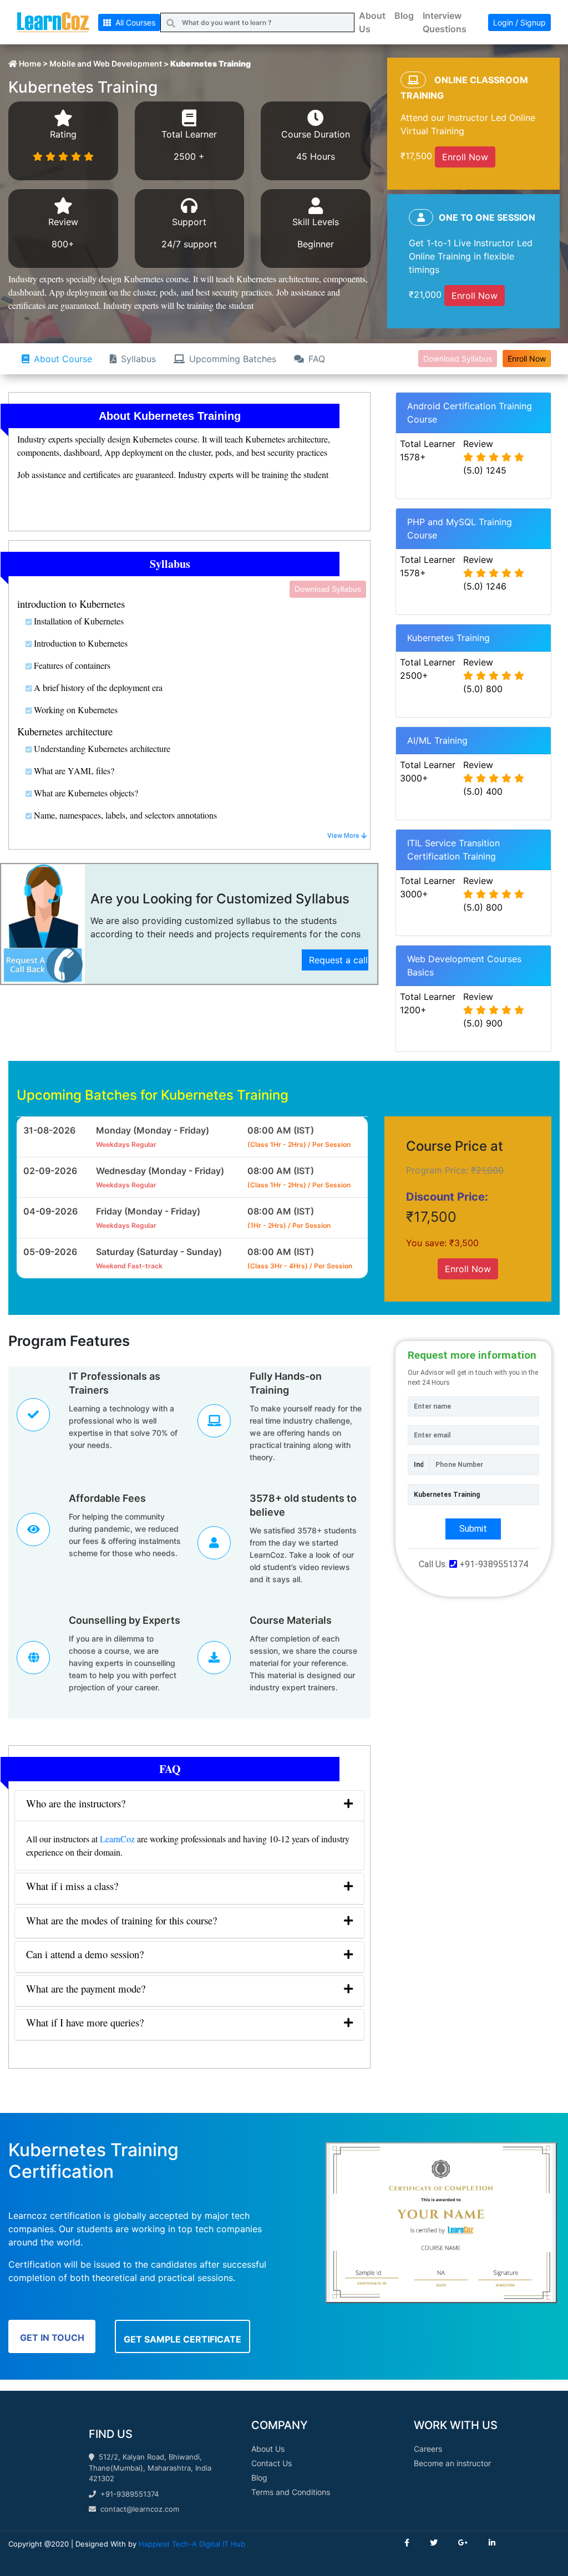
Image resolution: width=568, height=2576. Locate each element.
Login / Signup (519, 22)
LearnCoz (117, 1839)
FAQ (317, 359)
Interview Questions (445, 22)
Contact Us (272, 2463)
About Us (372, 22)
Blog (404, 16)
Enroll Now (465, 157)
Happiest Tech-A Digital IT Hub (192, 2544)
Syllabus (138, 359)
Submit (473, 1529)
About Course (63, 359)
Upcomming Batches (233, 359)
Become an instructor (452, 2463)
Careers (428, 2449)
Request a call (338, 960)
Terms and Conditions (291, 2492)
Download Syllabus (458, 359)
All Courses (133, 22)
